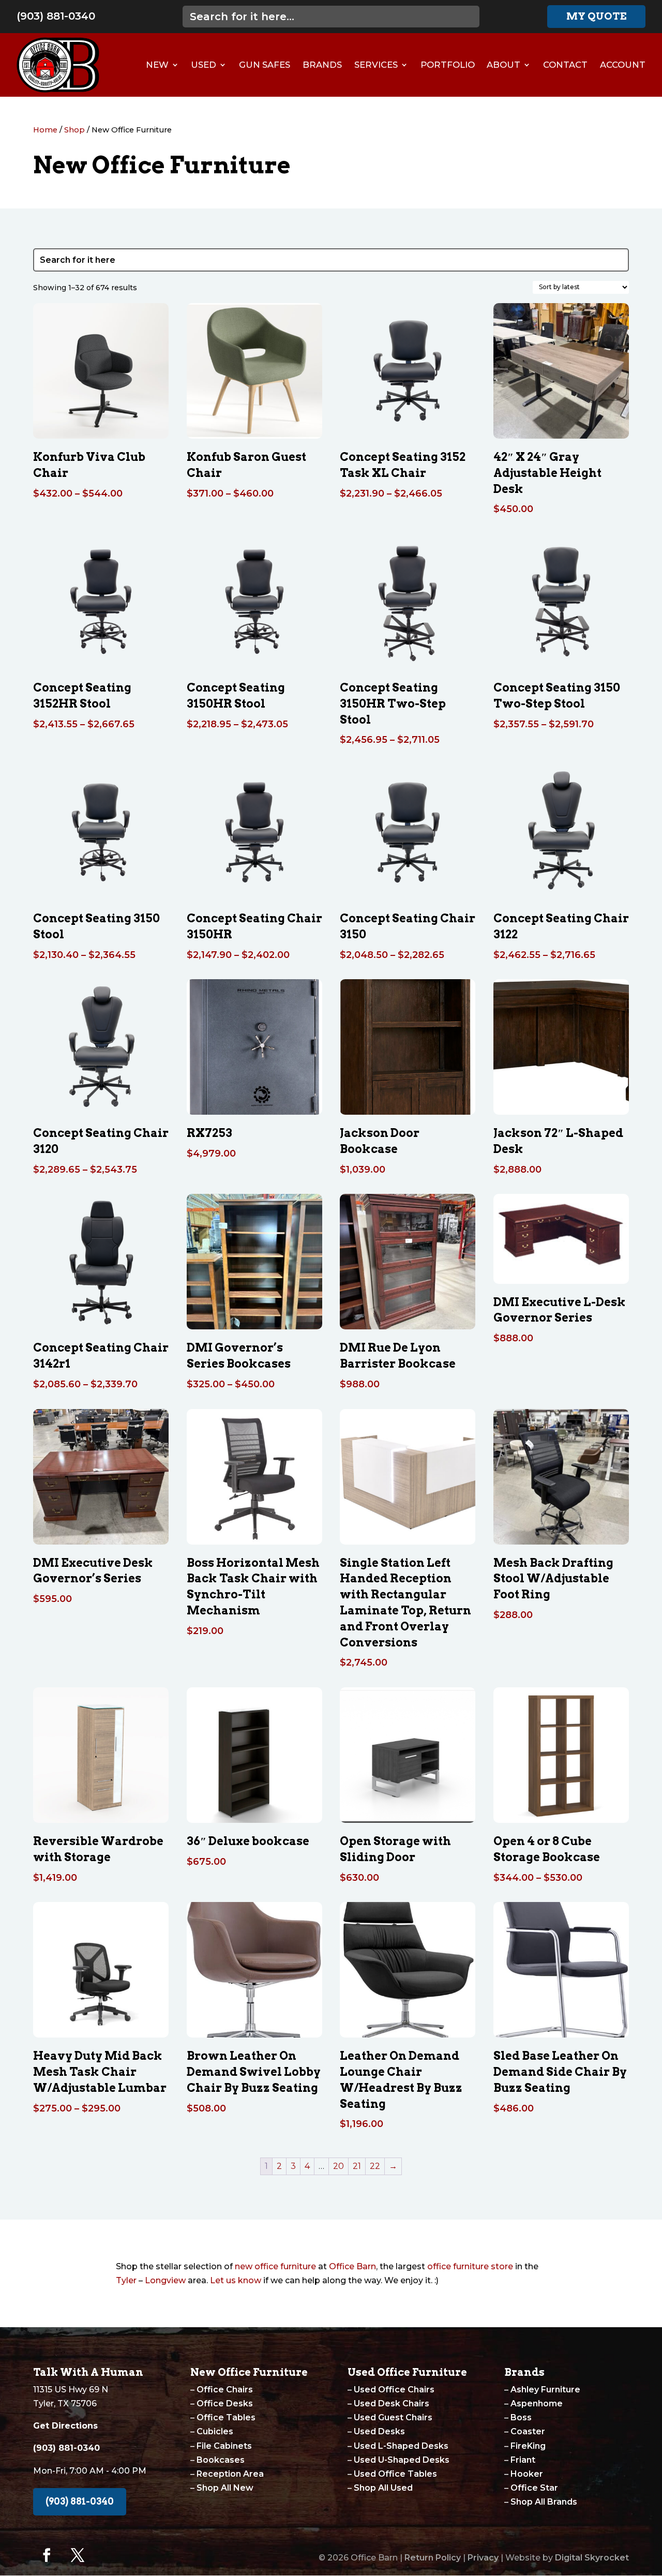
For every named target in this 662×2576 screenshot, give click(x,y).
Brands (322, 65)
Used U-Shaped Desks (402, 2460)
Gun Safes (265, 65)
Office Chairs (225, 2390)
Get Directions (65, 2426)
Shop (74, 130)
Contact (565, 65)
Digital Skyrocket (592, 2558)
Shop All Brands (544, 2502)
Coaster (528, 2431)
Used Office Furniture (407, 2372)
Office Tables (226, 2417)
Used (204, 65)
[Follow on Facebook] (47, 2555)
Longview (165, 2280)
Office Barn (352, 2266)
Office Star (534, 2488)
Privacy (483, 2558)
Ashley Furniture (545, 2390)
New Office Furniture (249, 2372)
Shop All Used (383, 2488)
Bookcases (221, 2460)
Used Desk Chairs (392, 2403)
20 (338, 2166)
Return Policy (433, 2558)
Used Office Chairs (394, 2390)
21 (357, 2166)
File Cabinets (224, 2446)
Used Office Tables (395, 2474)
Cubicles (215, 2431)
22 (375, 2166)
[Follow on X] (78, 2555)
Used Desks (379, 2431)
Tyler (126, 2280)
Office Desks (225, 2403)
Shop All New (225, 2488)
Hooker (527, 2474)
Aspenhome (537, 2403)
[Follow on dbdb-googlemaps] (109, 2555)
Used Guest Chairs (393, 2417)
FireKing (528, 2446)
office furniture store (470, 2266)
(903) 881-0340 (56, 16)
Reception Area (230, 2474)
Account (623, 65)
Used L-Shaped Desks (401, 2446)
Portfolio (448, 65)
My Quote (596, 16)
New (157, 65)
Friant (523, 2460)
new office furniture (275, 2266)
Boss (521, 2417)
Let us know (236, 2280)
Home (45, 130)
